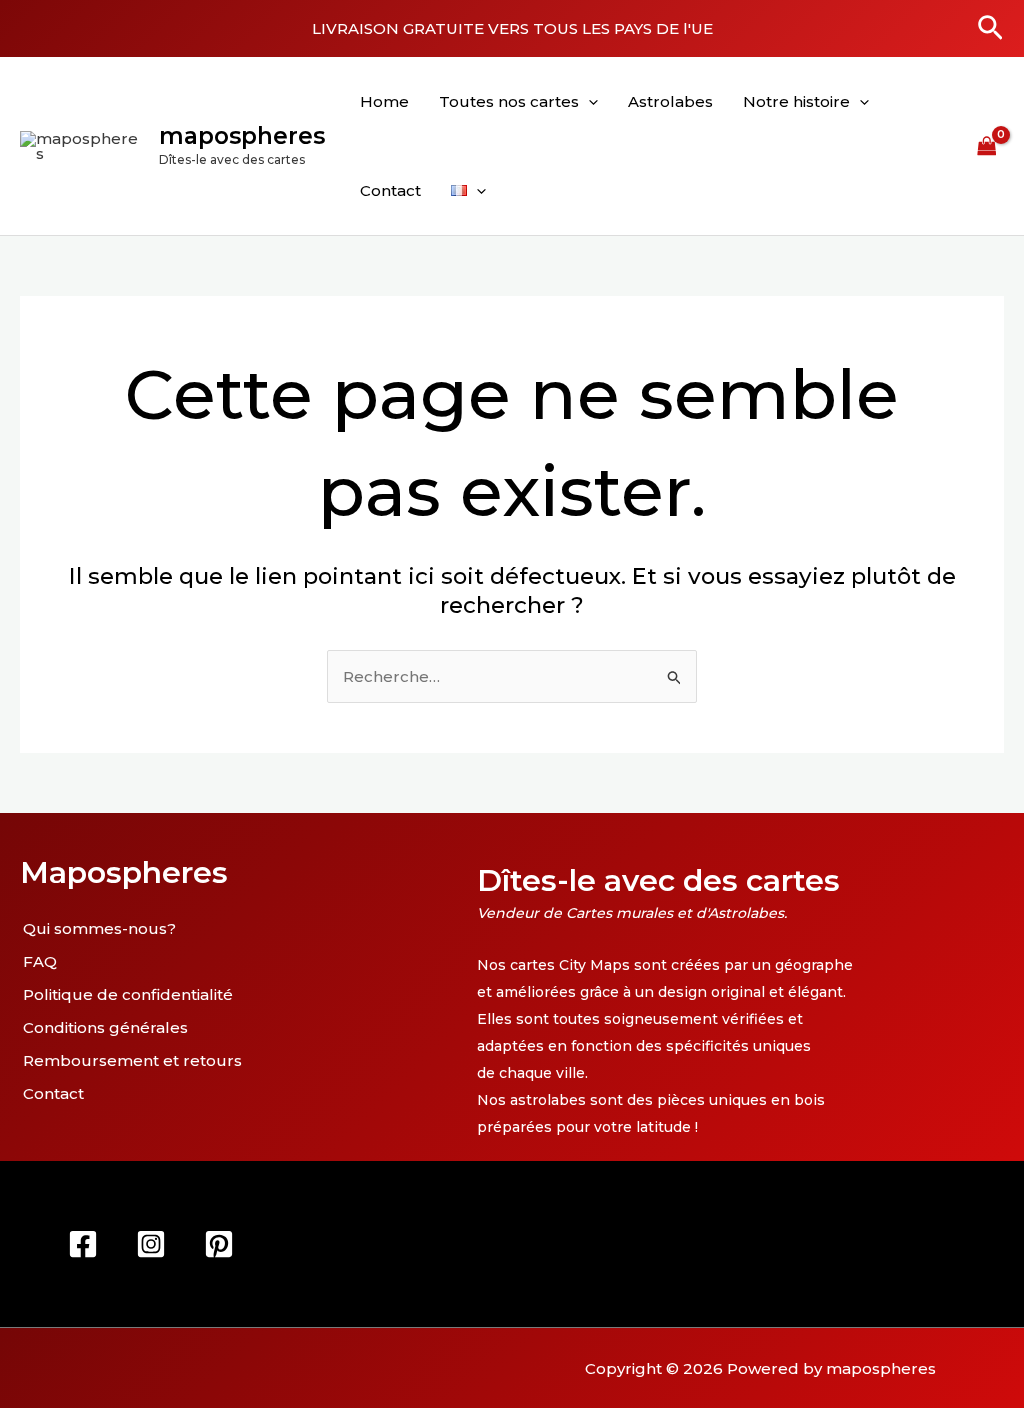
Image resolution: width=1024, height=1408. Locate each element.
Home (384, 101)
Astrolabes (670, 101)
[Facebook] (83, 1244)
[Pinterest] (219, 1244)
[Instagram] (151, 1244)
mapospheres (242, 136)
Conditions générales (105, 1027)
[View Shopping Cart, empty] (987, 146)
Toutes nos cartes (509, 101)
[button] (990, 29)
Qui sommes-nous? (99, 928)
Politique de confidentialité (128, 994)
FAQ (40, 961)
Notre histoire (796, 101)
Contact (390, 190)
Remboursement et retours (132, 1060)
